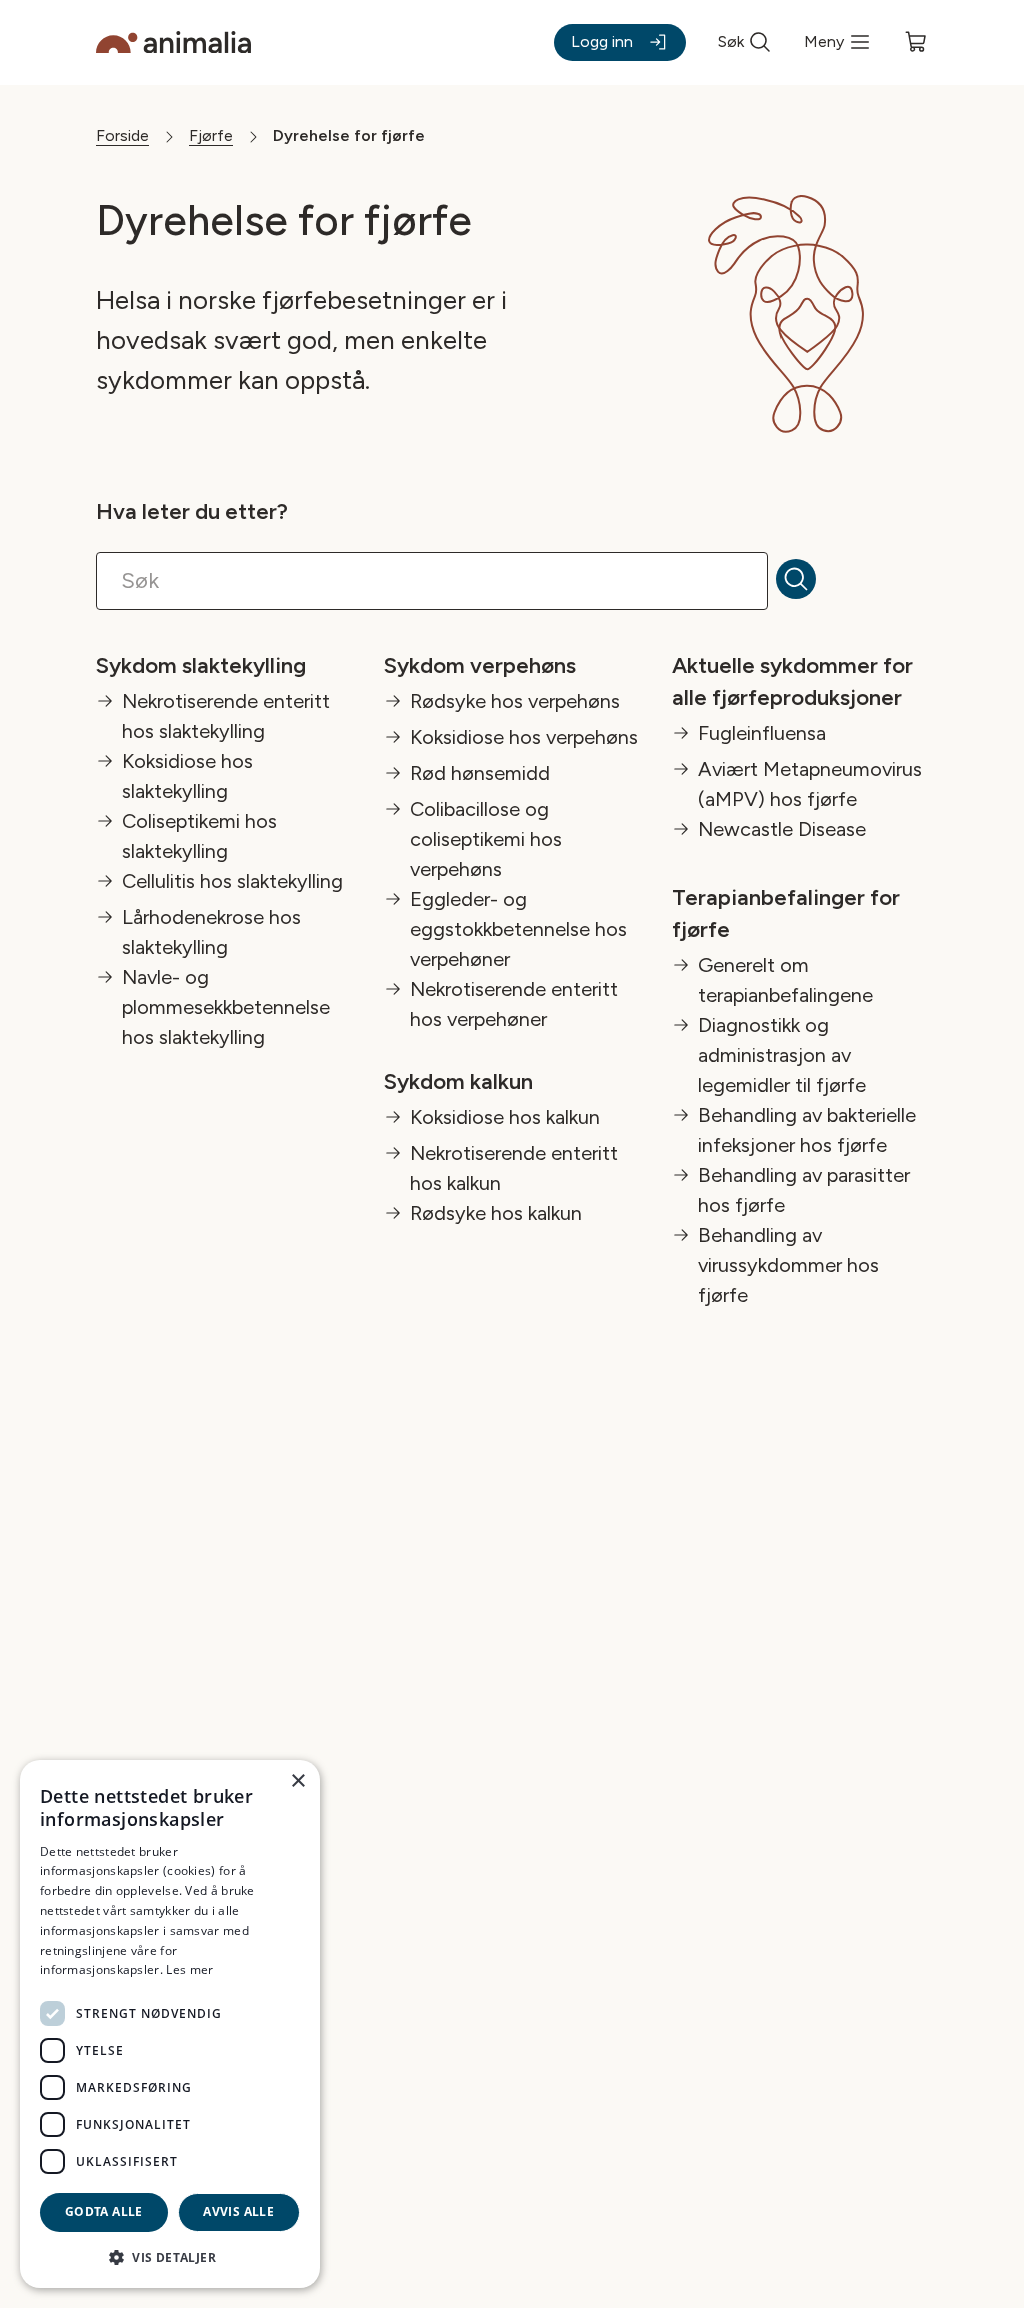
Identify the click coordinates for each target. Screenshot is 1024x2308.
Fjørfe (211, 135)
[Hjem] (173, 42)
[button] (170, 2256)
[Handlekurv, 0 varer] (916, 42)
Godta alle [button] (104, 2211)
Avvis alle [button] (238, 2211)
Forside (122, 135)
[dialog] (170, 2024)
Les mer (189, 1969)
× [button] (297, 1781)
